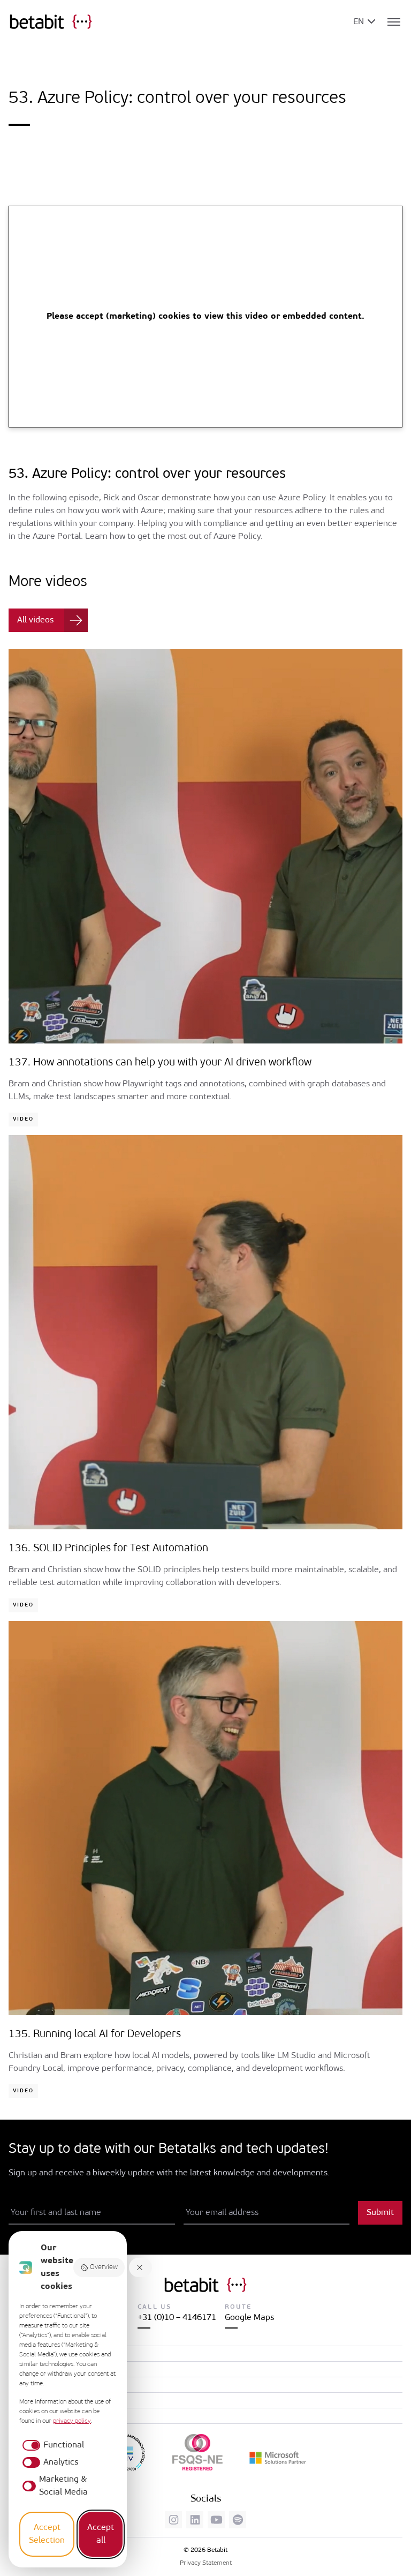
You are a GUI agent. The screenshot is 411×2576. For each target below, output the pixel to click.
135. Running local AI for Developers (95, 2034)
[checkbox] (52, 2445)
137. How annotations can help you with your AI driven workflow (160, 1063)
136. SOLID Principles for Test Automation (108, 1549)
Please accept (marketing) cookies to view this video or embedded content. (205, 317)
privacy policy (72, 2421)
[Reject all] (141, 2268)
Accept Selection (47, 2534)
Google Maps (249, 2318)
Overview (104, 2267)
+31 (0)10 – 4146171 (177, 2318)
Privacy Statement (206, 2563)
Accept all (101, 2534)
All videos (35, 620)
